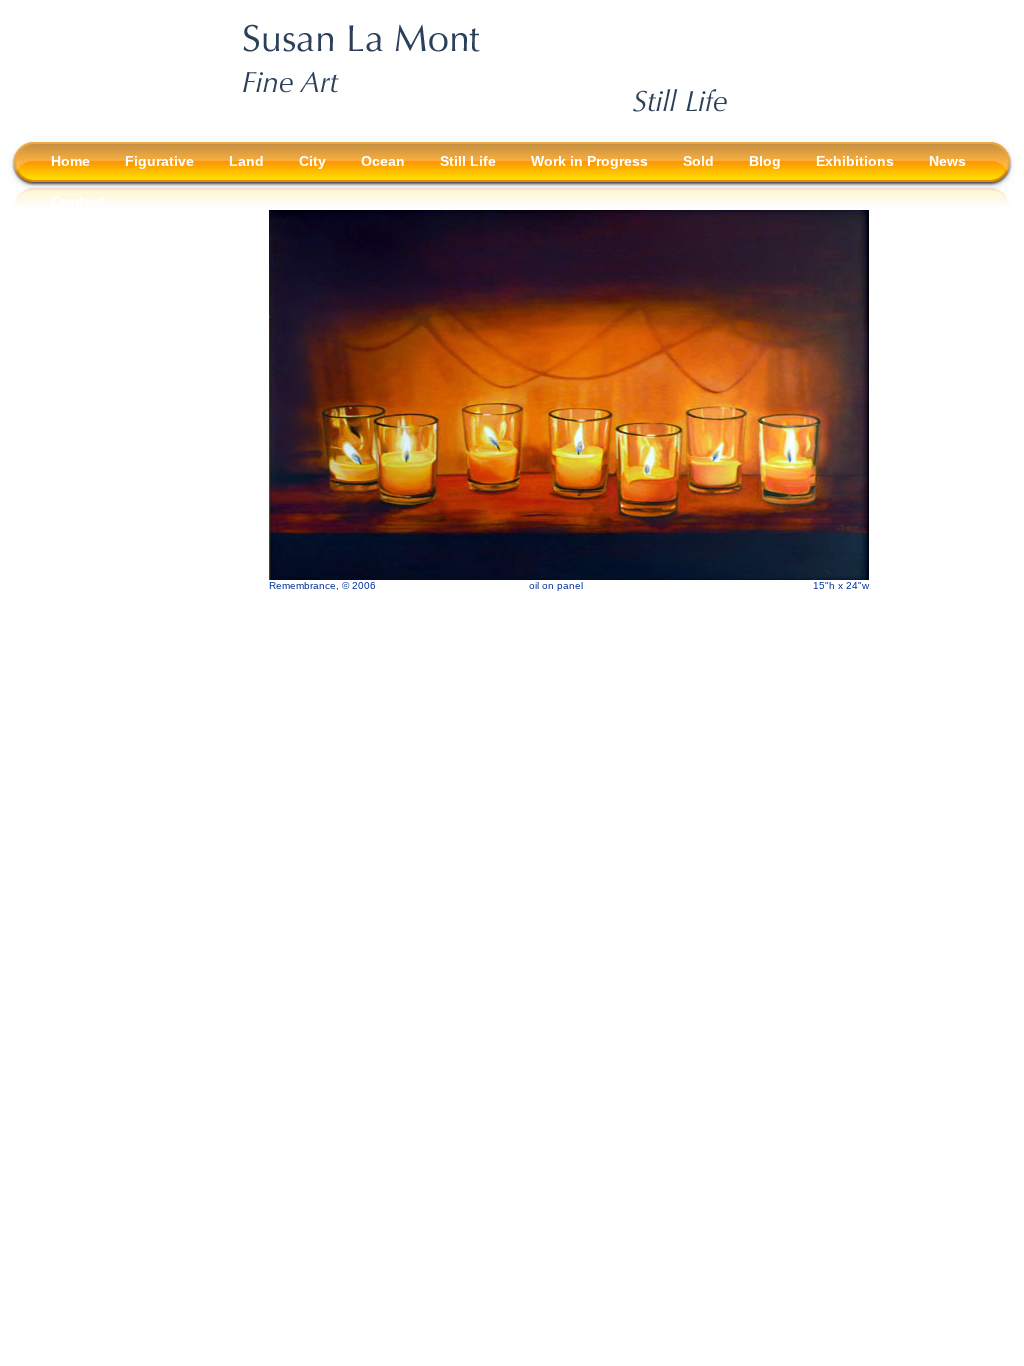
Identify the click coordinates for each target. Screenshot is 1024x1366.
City (312, 161)
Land (246, 161)
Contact (78, 201)
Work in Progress (589, 161)
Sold (698, 161)
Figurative (159, 161)
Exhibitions (855, 161)
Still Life (468, 161)
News (947, 161)
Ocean (383, 161)
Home (70, 161)
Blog (765, 161)
